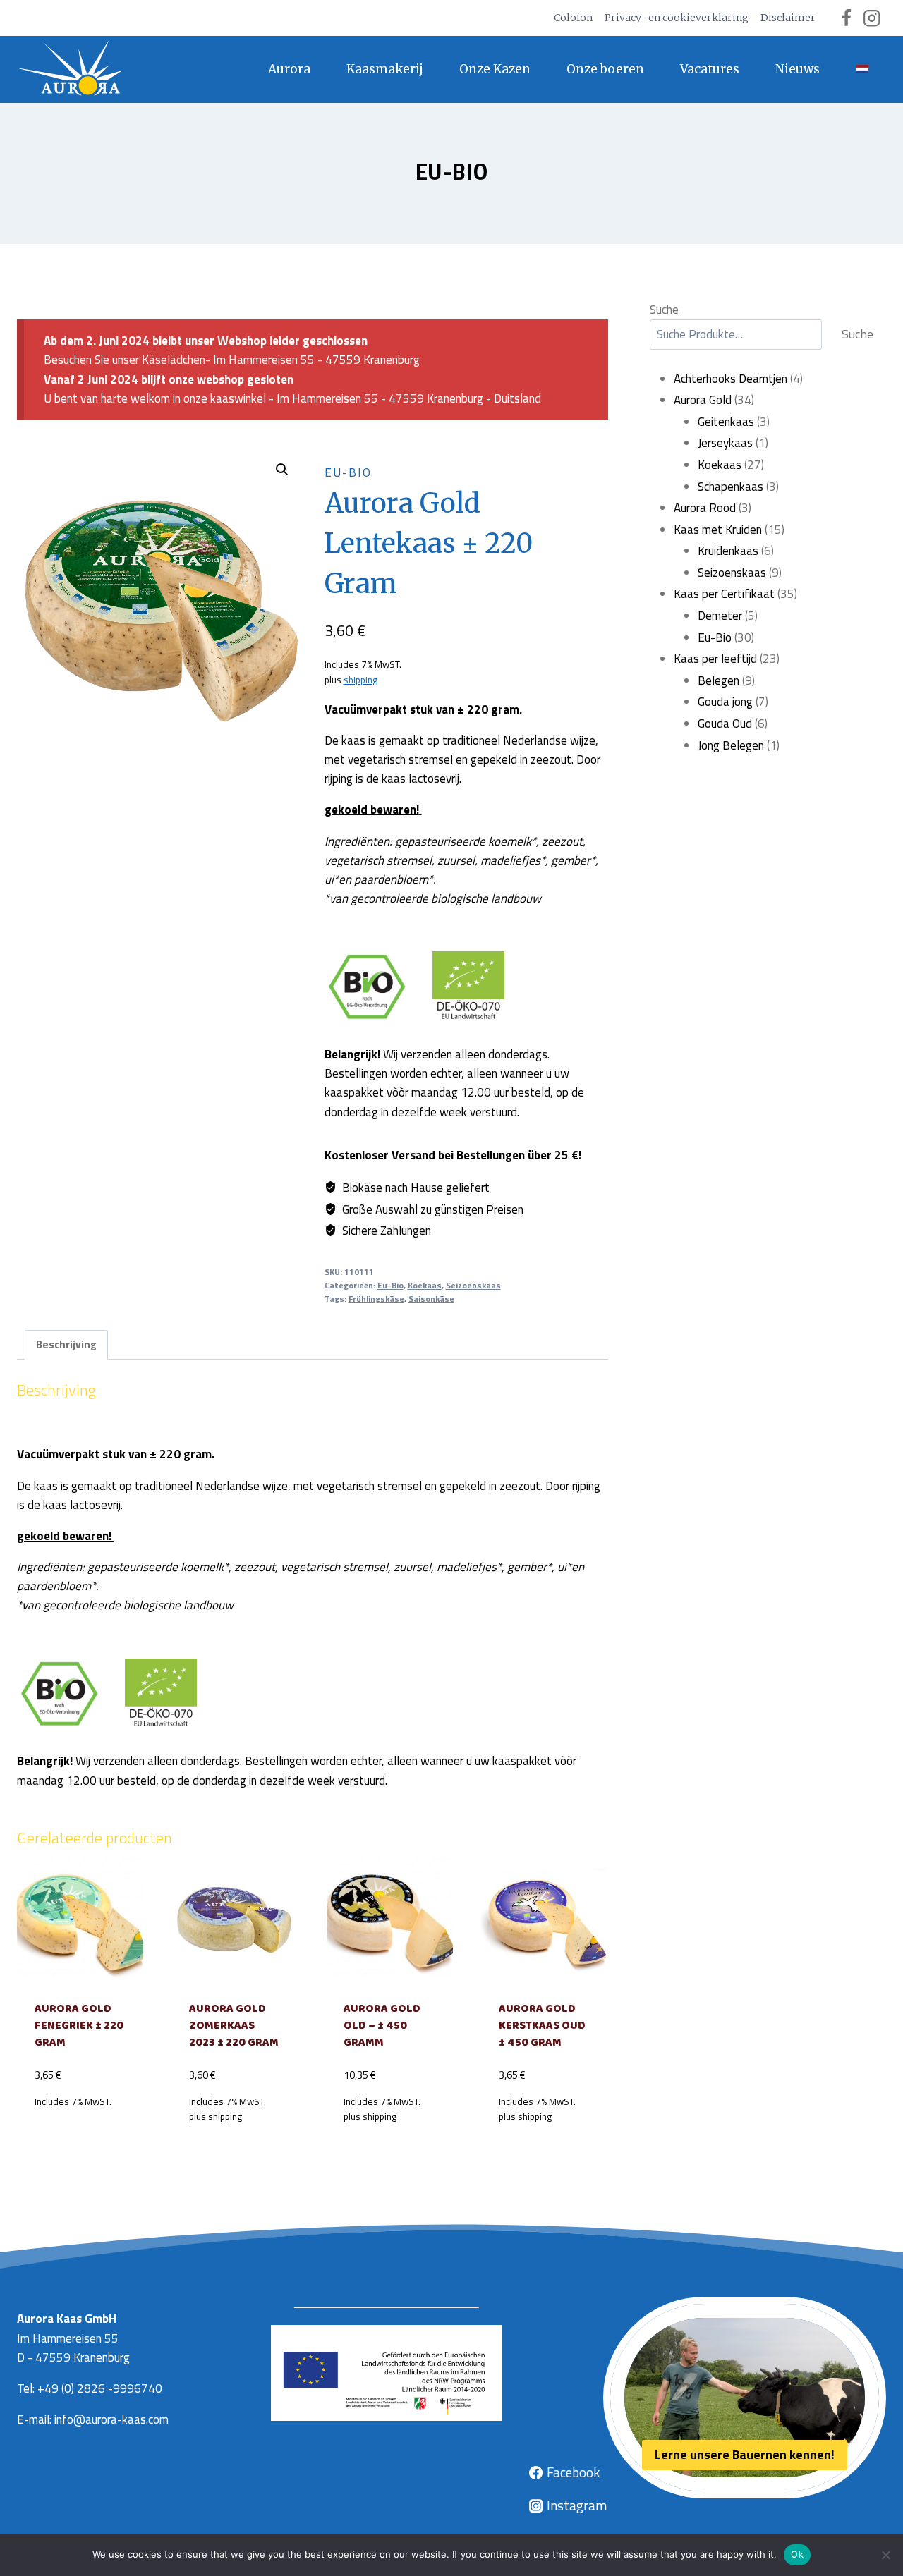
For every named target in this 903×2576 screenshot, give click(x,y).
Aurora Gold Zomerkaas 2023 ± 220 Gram (234, 2026)
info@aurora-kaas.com (111, 2419)
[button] (282, 470)
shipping (360, 680)
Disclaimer (788, 18)
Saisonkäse (431, 1299)
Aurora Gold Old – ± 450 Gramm (382, 2026)
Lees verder (80, 2133)
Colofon (573, 18)
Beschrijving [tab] (66, 1344)
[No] (885, 2555)
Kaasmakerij (385, 69)
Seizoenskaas (473, 1286)
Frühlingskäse (376, 1299)
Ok (797, 2554)
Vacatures (710, 69)
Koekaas (425, 1286)
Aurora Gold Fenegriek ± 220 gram (79, 2026)
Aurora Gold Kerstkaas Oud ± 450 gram (542, 2026)
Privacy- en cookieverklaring (677, 18)
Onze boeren (605, 69)
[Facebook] (846, 18)
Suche (664, 310)
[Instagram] (872, 18)
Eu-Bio (452, 171)
